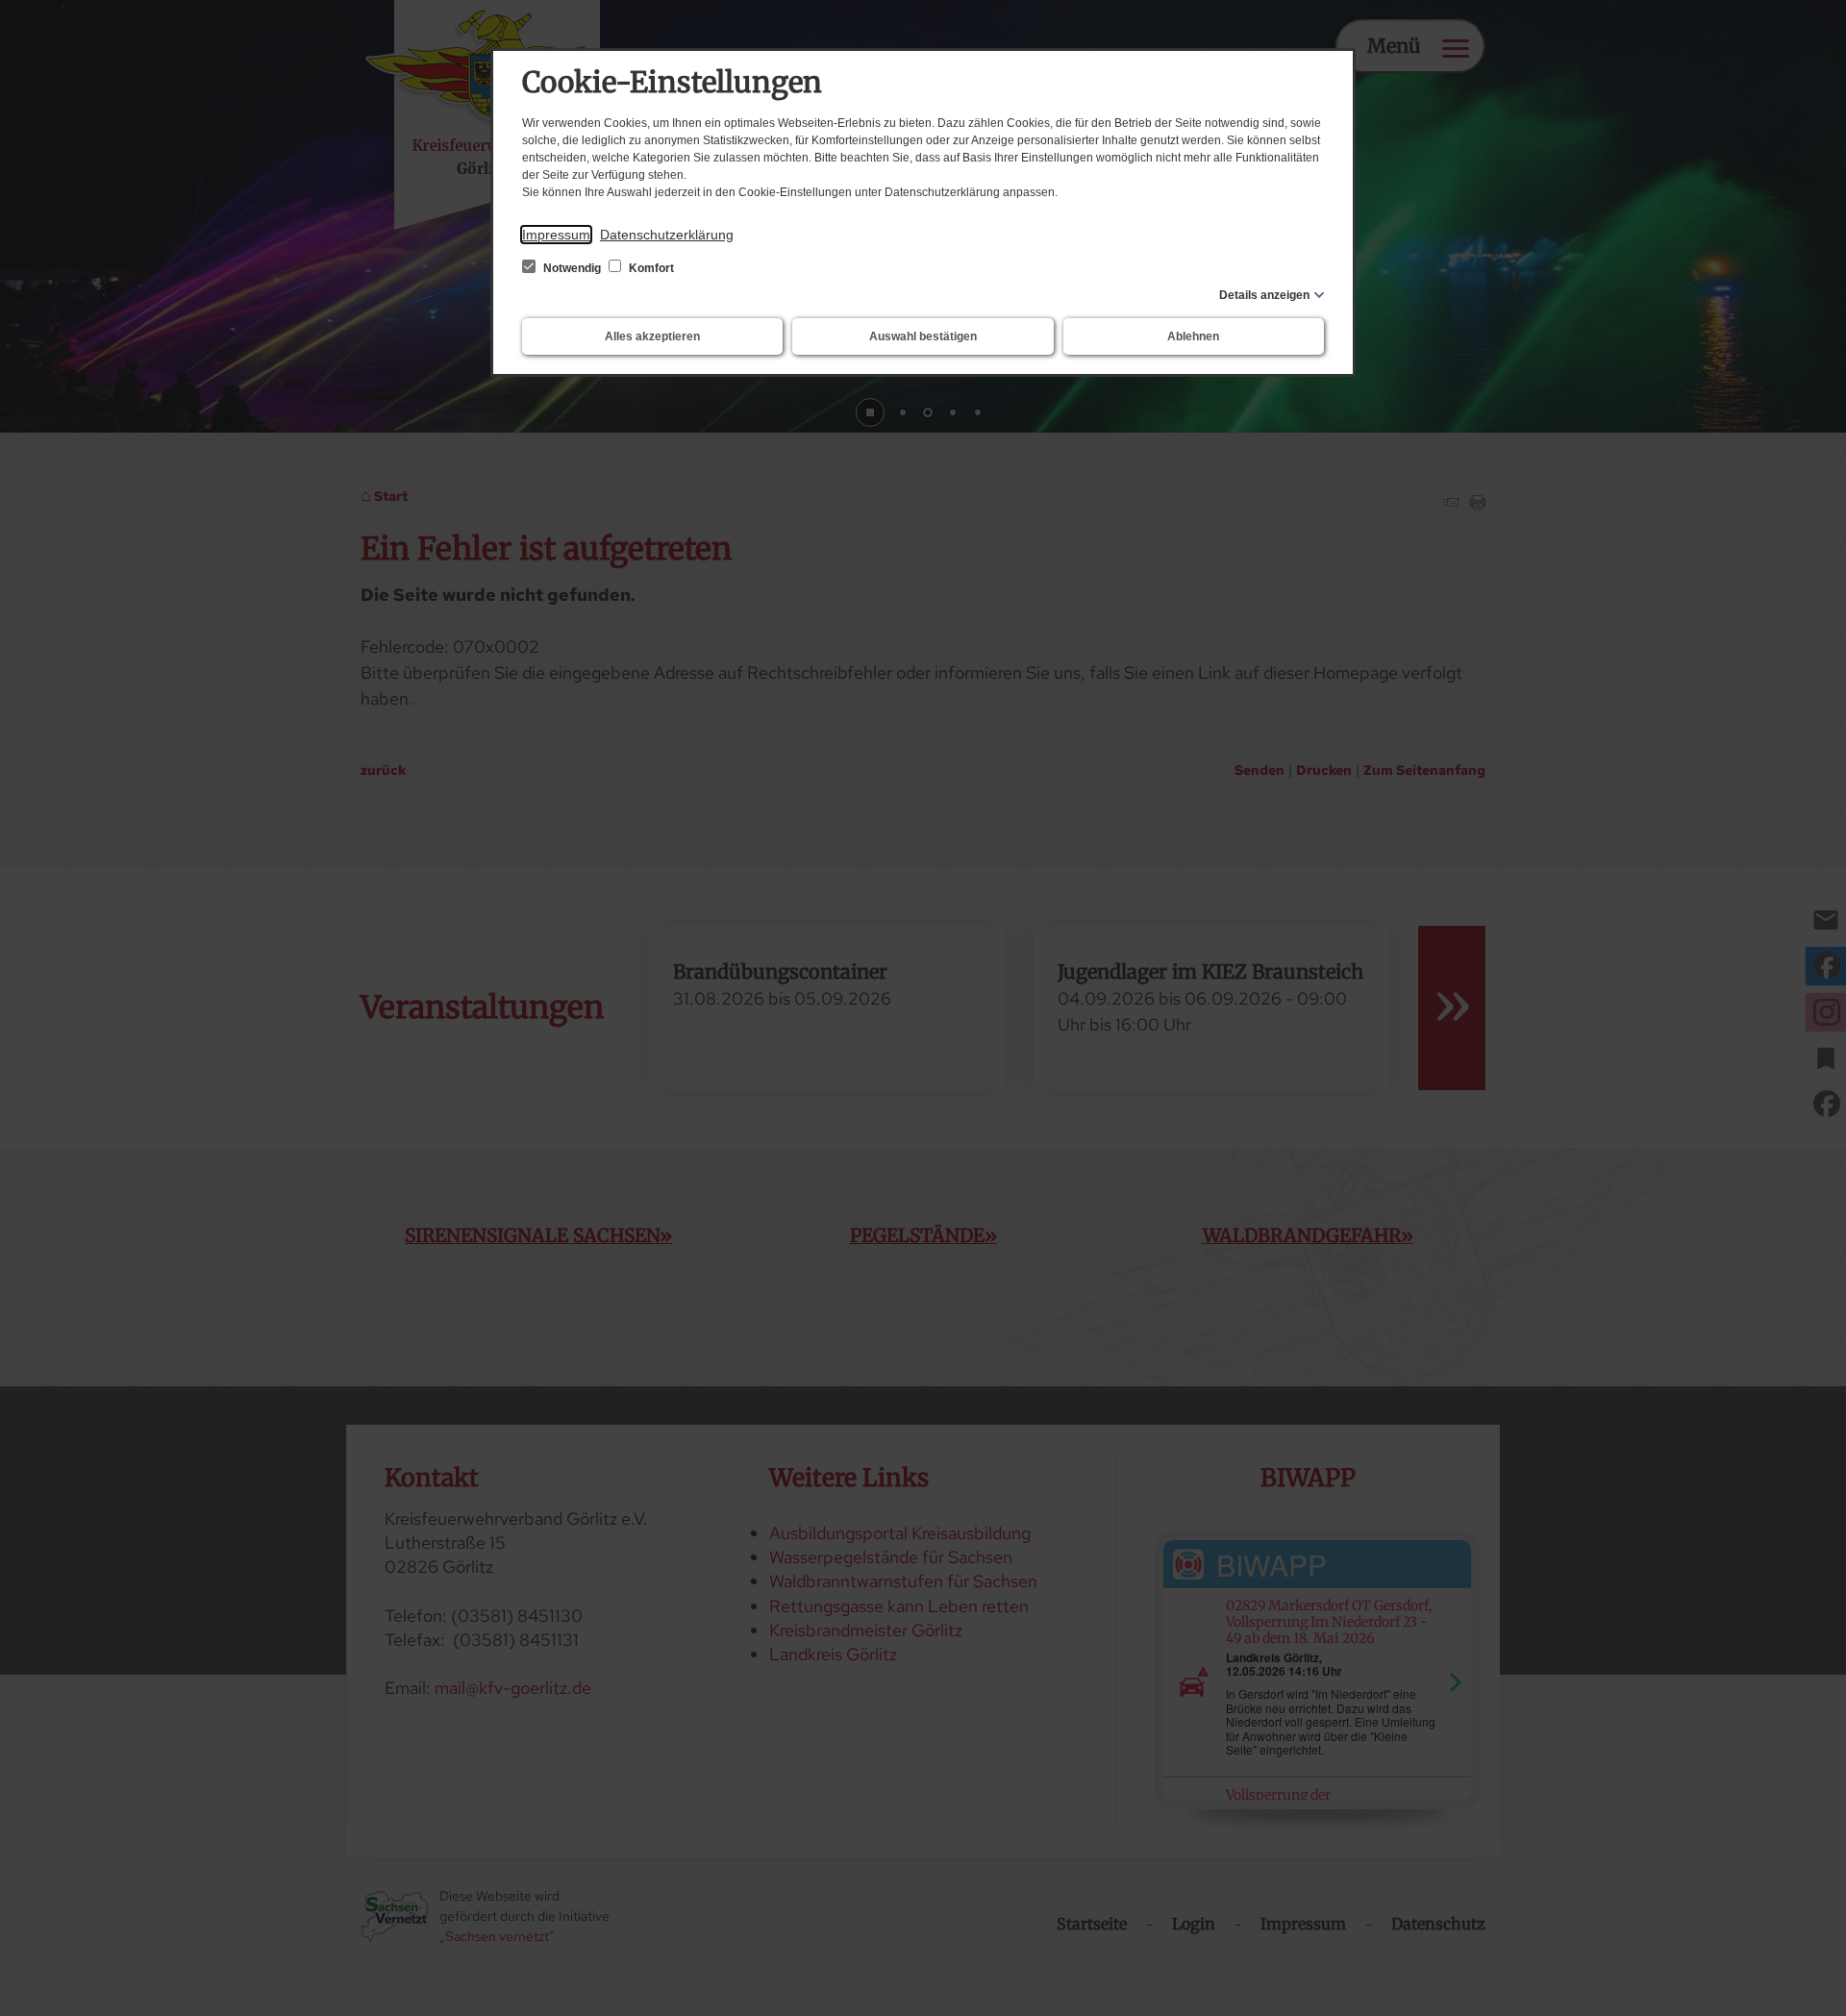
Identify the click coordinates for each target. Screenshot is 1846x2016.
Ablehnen (1193, 336)
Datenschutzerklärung (667, 235)
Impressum (556, 235)
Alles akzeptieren (652, 336)
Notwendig (572, 268)
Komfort (650, 268)
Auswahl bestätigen (923, 336)
